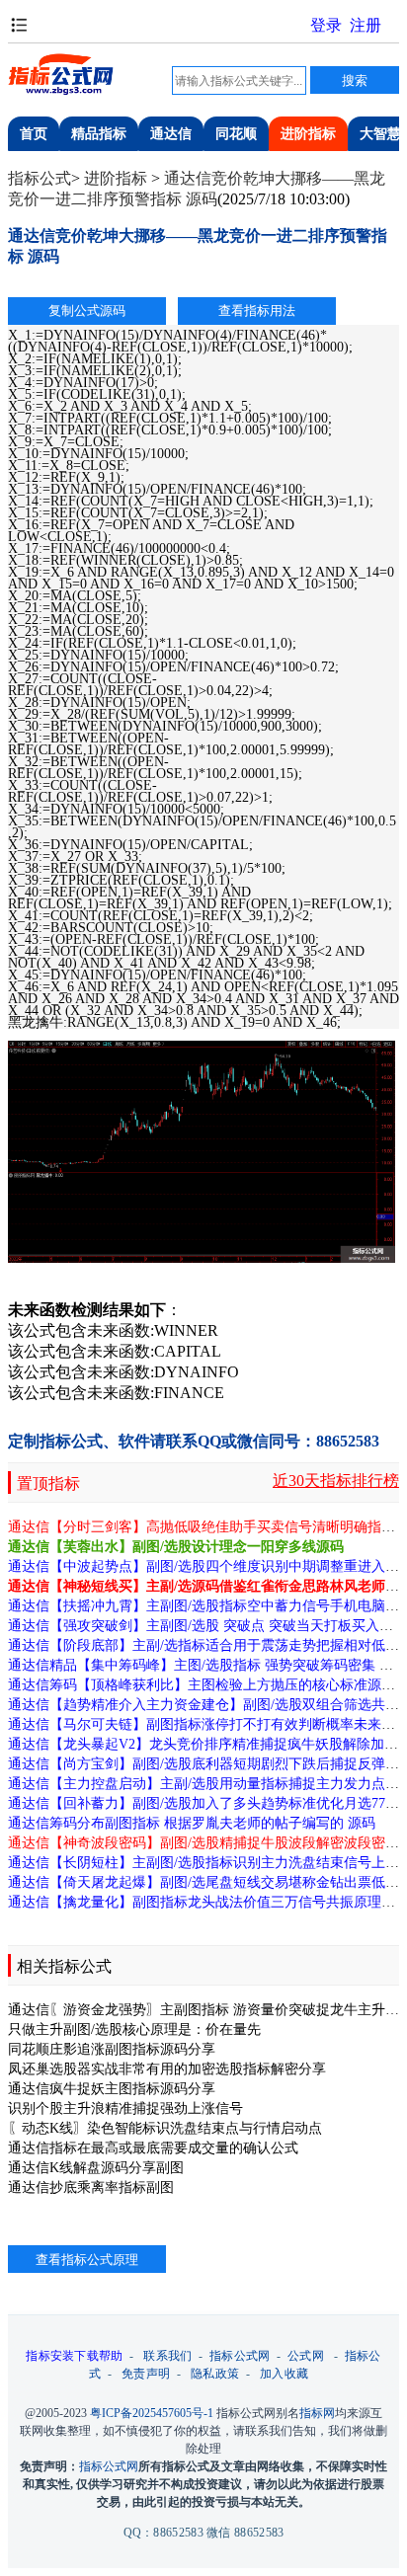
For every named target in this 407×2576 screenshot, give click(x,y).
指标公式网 (240, 2356)
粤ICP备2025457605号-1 (152, 2413)
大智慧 (380, 134)
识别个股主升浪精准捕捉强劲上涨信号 (125, 2108)
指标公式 (40, 178)
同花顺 (236, 134)
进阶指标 (308, 134)
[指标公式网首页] (62, 92)
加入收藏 (284, 2374)
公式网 (306, 2356)
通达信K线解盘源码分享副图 (96, 2168)
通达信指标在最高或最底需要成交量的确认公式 (153, 2148)
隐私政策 (215, 2374)
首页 (34, 134)
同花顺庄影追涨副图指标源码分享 (112, 2049)
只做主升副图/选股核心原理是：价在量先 (134, 2030)
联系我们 (167, 2356)
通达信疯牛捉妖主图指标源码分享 (112, 2089)
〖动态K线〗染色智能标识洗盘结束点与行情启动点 (165, 2128)
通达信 (171, 134)
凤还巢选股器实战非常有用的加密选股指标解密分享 (167, 2069)
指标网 (317, 2413)
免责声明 (146, 2374)
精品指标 (99, 134)
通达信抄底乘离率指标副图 (91, 2187)
